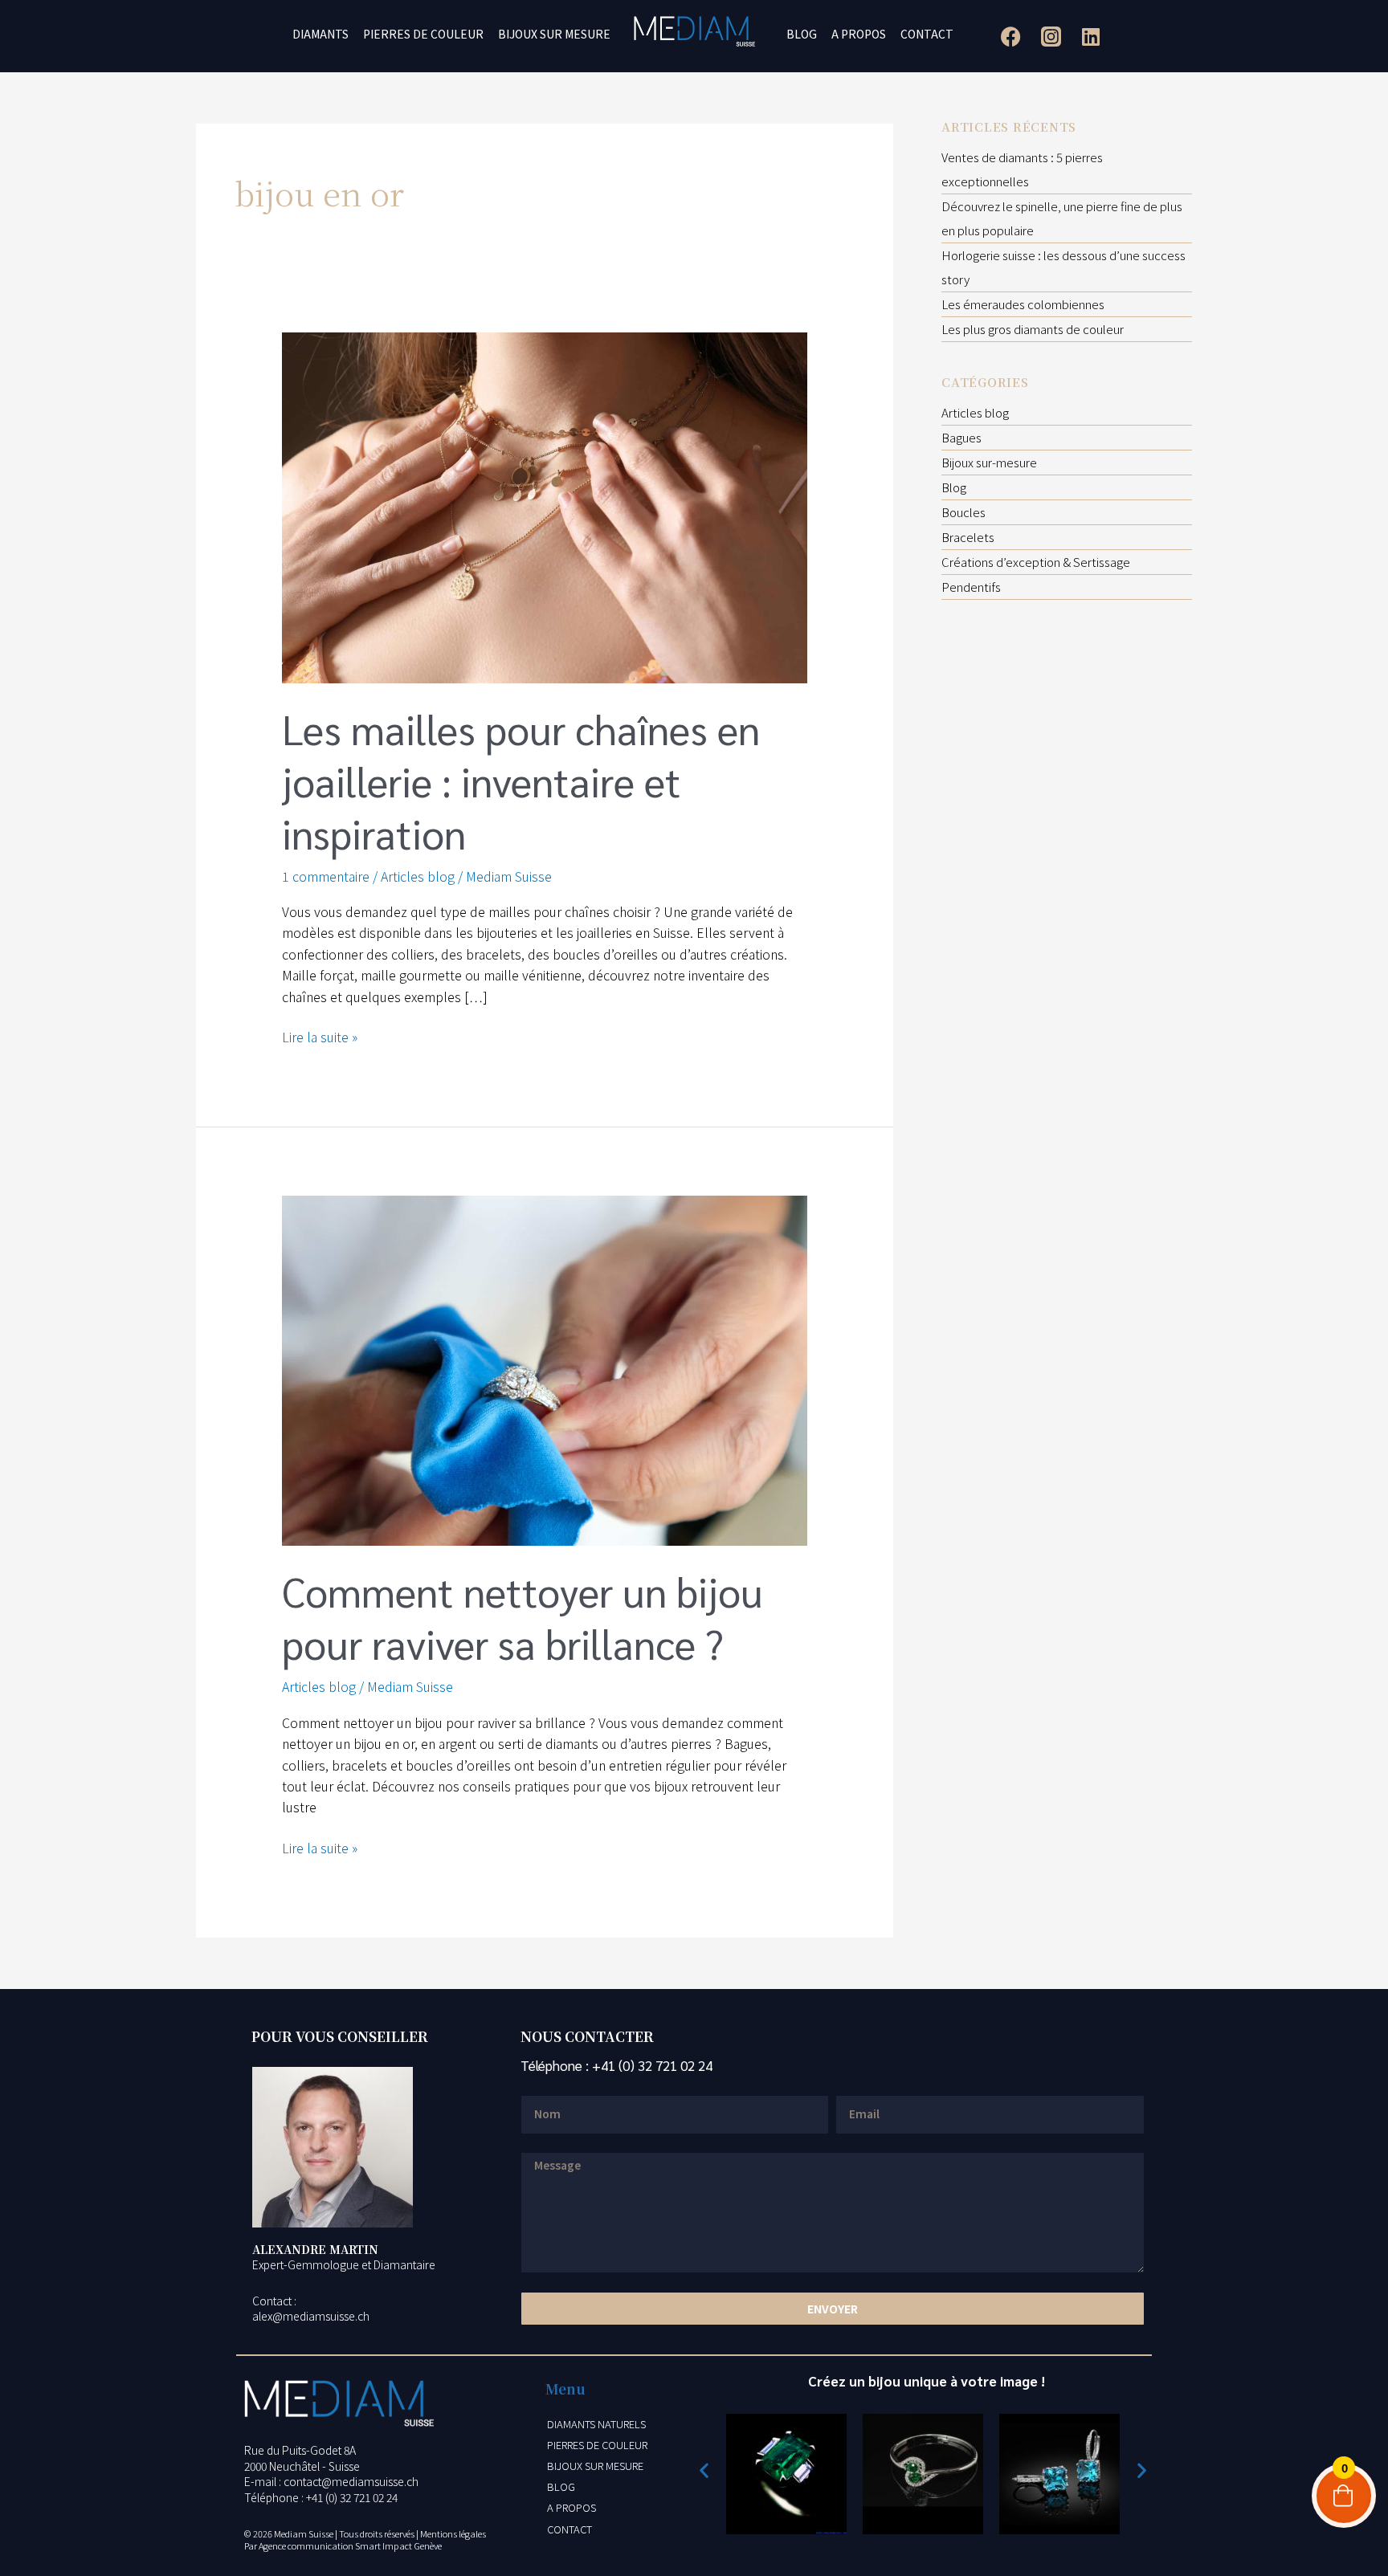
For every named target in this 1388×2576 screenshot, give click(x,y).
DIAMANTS (320, 34)
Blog (954, 487)
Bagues (961, 437)
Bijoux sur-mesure (989, 462)
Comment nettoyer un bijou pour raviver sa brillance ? (523, 1617)
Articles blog (418, 876)
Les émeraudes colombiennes (1023, 304)
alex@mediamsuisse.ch (311, 2316)
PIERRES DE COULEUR (423, 34)
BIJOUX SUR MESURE (554, 34)
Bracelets (968, 537)
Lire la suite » (320, 1036)
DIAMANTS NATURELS (596, 2424)
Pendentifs (971, 587)
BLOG (802, 34)
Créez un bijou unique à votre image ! (927, 2381)
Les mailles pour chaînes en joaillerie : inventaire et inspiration (521, 781)
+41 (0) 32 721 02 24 (652, 2065)
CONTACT (927, 34)
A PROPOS (859, 34)
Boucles (963, 512)
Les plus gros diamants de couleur (1033, 329)
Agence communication (306, 2545)
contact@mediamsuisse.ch (351, 2481)
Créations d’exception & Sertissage (1036, 562)
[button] (704, 2470)
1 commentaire (326, 876)
